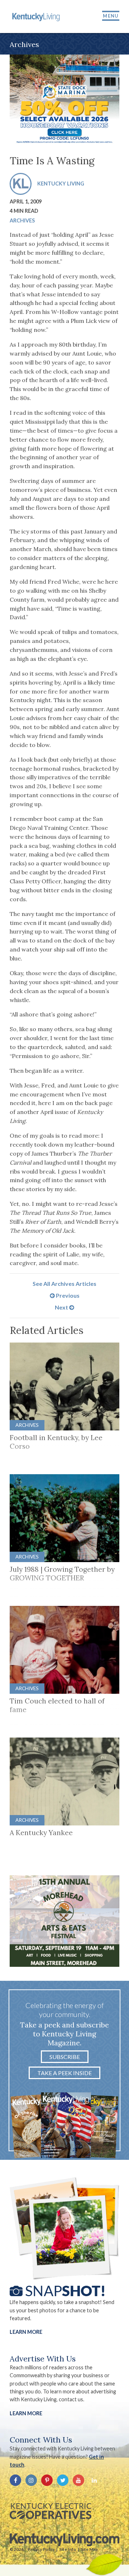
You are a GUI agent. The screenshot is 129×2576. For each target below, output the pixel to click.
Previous (67, 1295)
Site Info (68, 2549)
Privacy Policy (41, 2549)
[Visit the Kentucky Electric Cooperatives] (51, 2511)
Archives (22, 220)
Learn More (26, 2332)
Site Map (89, 2549)
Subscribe (65, 2057)
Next (62, 1307)
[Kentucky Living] (37, 17)
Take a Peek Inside (64, 2073)
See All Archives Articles (64, 1284)
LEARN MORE (26, 2413)
